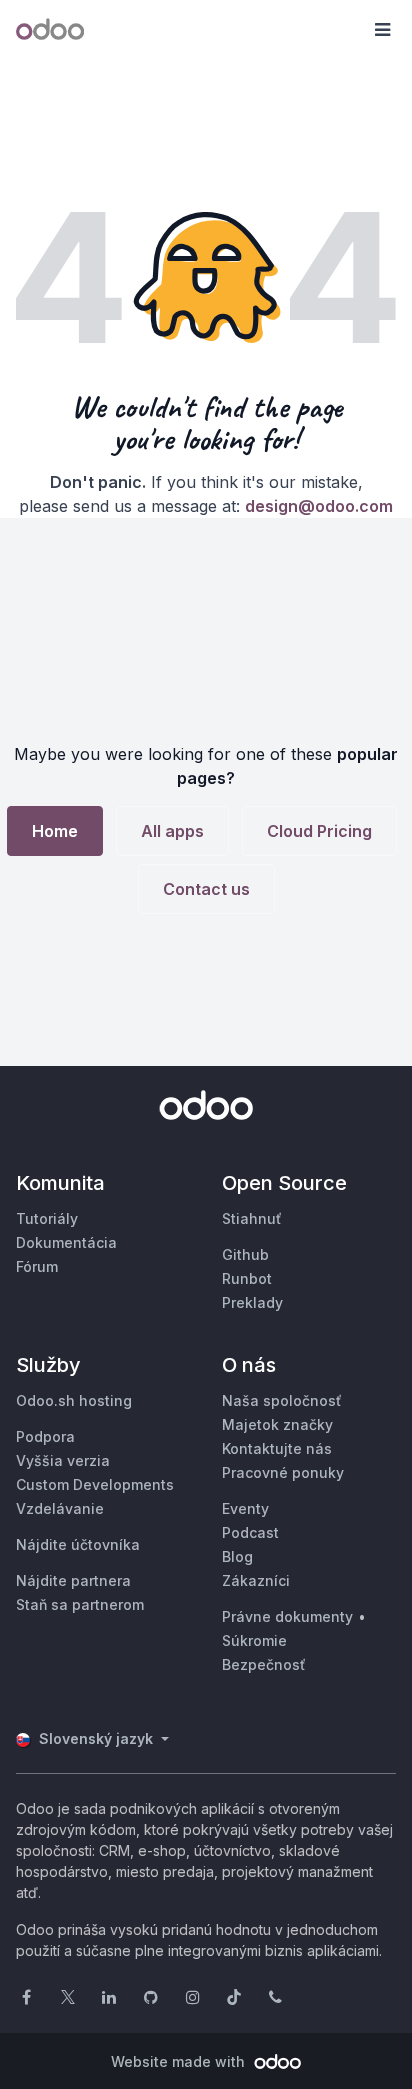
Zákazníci (256, 1580)
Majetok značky (277, 1424)
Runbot (247, 1278)
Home (55, 831)
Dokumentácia (66, 1242)
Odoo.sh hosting (74, 1400)
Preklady (252, 1302)
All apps (172, 831)
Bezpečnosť (264, 1664)
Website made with (180, 2061)
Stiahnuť (252, 1218)
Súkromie (254, 1640)
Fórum (37, 1266)
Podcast (250, 1532)
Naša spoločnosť (282, 1400)
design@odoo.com (319, 506)
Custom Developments (95, 1484)
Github (245, 1254)
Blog (237, 1556)
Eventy (245, 1508)
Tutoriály (47, 1218)
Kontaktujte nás (277, 1448)
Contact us (206, 889)
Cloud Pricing (319, 831)
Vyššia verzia (63, 1460)
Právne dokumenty (287, 1616)
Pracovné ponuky (283, 1472)
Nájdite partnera (73, 1580)
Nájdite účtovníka (78, 1544)
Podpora (45, 1436)
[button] (382, 30)
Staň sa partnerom (80, 1604)
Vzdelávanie (60, 1508)
